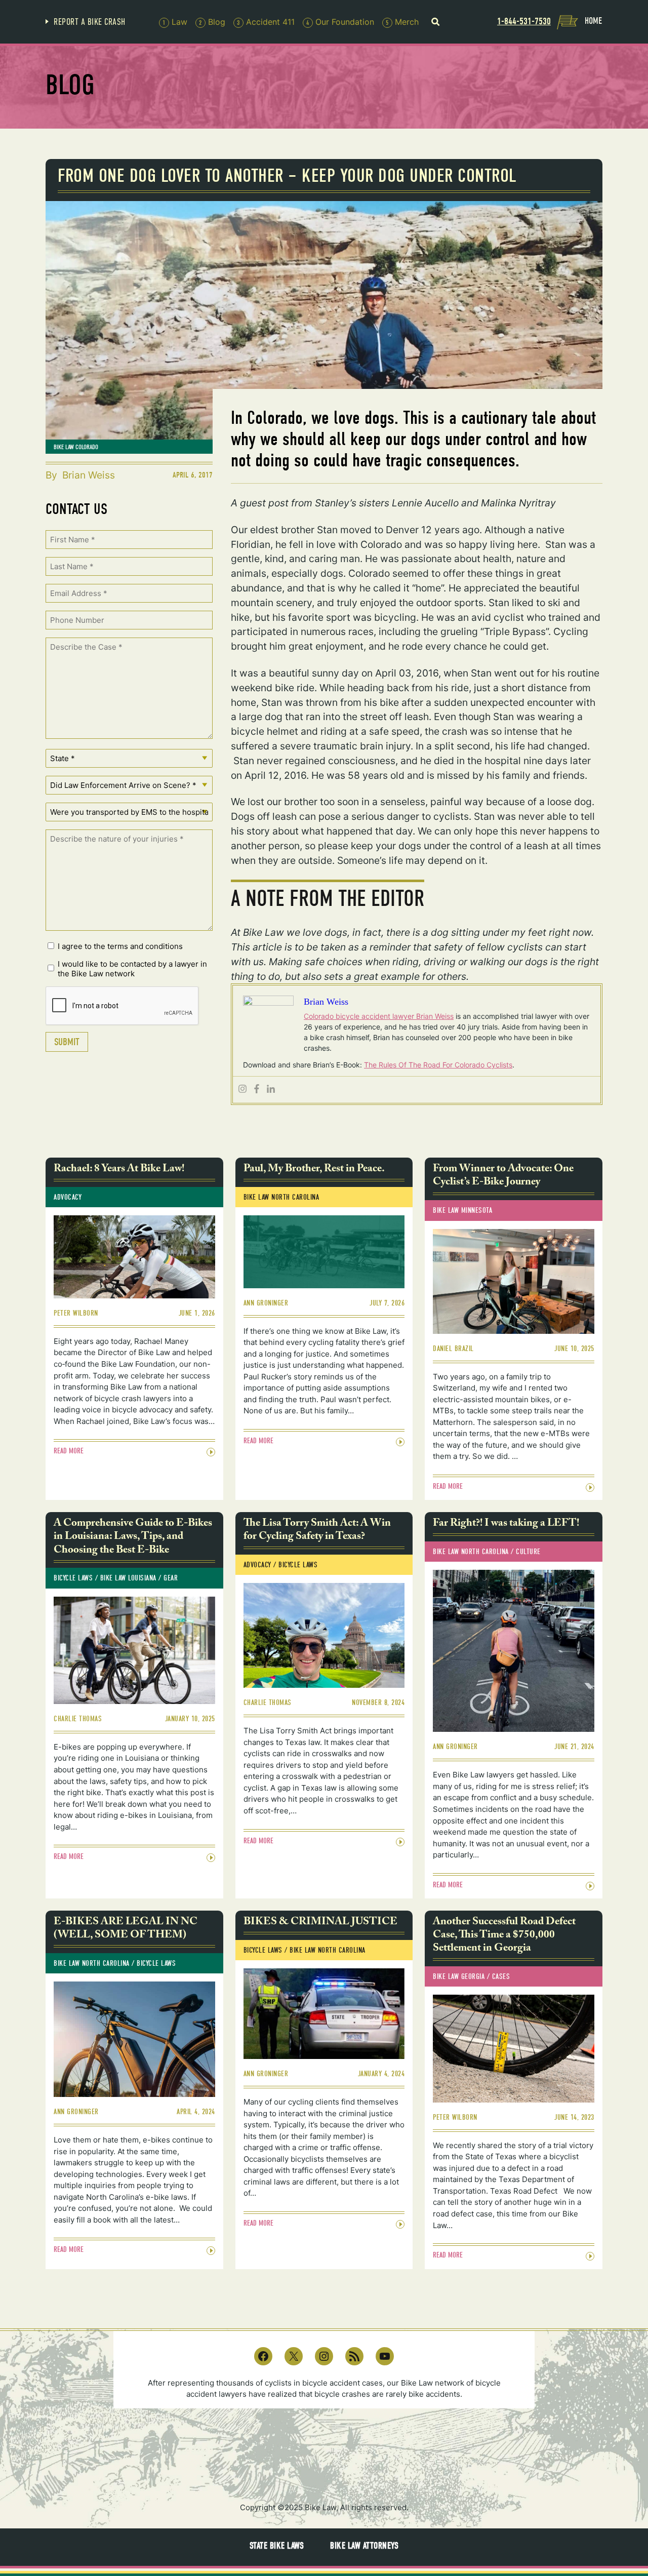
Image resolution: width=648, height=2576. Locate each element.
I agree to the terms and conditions (120, 946)
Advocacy (68, 1197)
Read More (69, 1451)
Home (593, 21)
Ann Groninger (266, 1303)
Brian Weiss (89, 475)
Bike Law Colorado (76, 447)
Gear (171, 1578)
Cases (501, 1976)
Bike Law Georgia (459, 1976)
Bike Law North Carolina (281, 1197)
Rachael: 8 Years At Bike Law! (119, 1170)
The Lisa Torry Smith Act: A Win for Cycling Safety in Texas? (317, 1531)
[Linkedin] (271, 1089)
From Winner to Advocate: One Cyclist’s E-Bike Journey (503, 1177)
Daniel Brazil (453, 1349)
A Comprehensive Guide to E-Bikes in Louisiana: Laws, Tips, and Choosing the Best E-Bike (133, 1538)
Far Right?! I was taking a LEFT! (506, 1524)
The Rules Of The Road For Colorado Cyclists (438, 1065)
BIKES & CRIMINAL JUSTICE (320, 1923)
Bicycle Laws (73, 1578)
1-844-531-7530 (524, 21)
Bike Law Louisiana (128, 1578)
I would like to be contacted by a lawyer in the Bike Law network (132, 969)
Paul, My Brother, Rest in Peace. (314, 1170)
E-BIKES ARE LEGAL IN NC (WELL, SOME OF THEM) (126, 1930)
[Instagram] (242, 1089)
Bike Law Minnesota (462, 1210)
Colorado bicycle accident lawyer (360, 1016)
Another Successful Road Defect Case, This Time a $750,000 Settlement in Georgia (504, 1936)
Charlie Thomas (78, 1719)
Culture (528, 1552)
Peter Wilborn (76, 1313)
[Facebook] (257, 1089)
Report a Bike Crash (90, 22)
